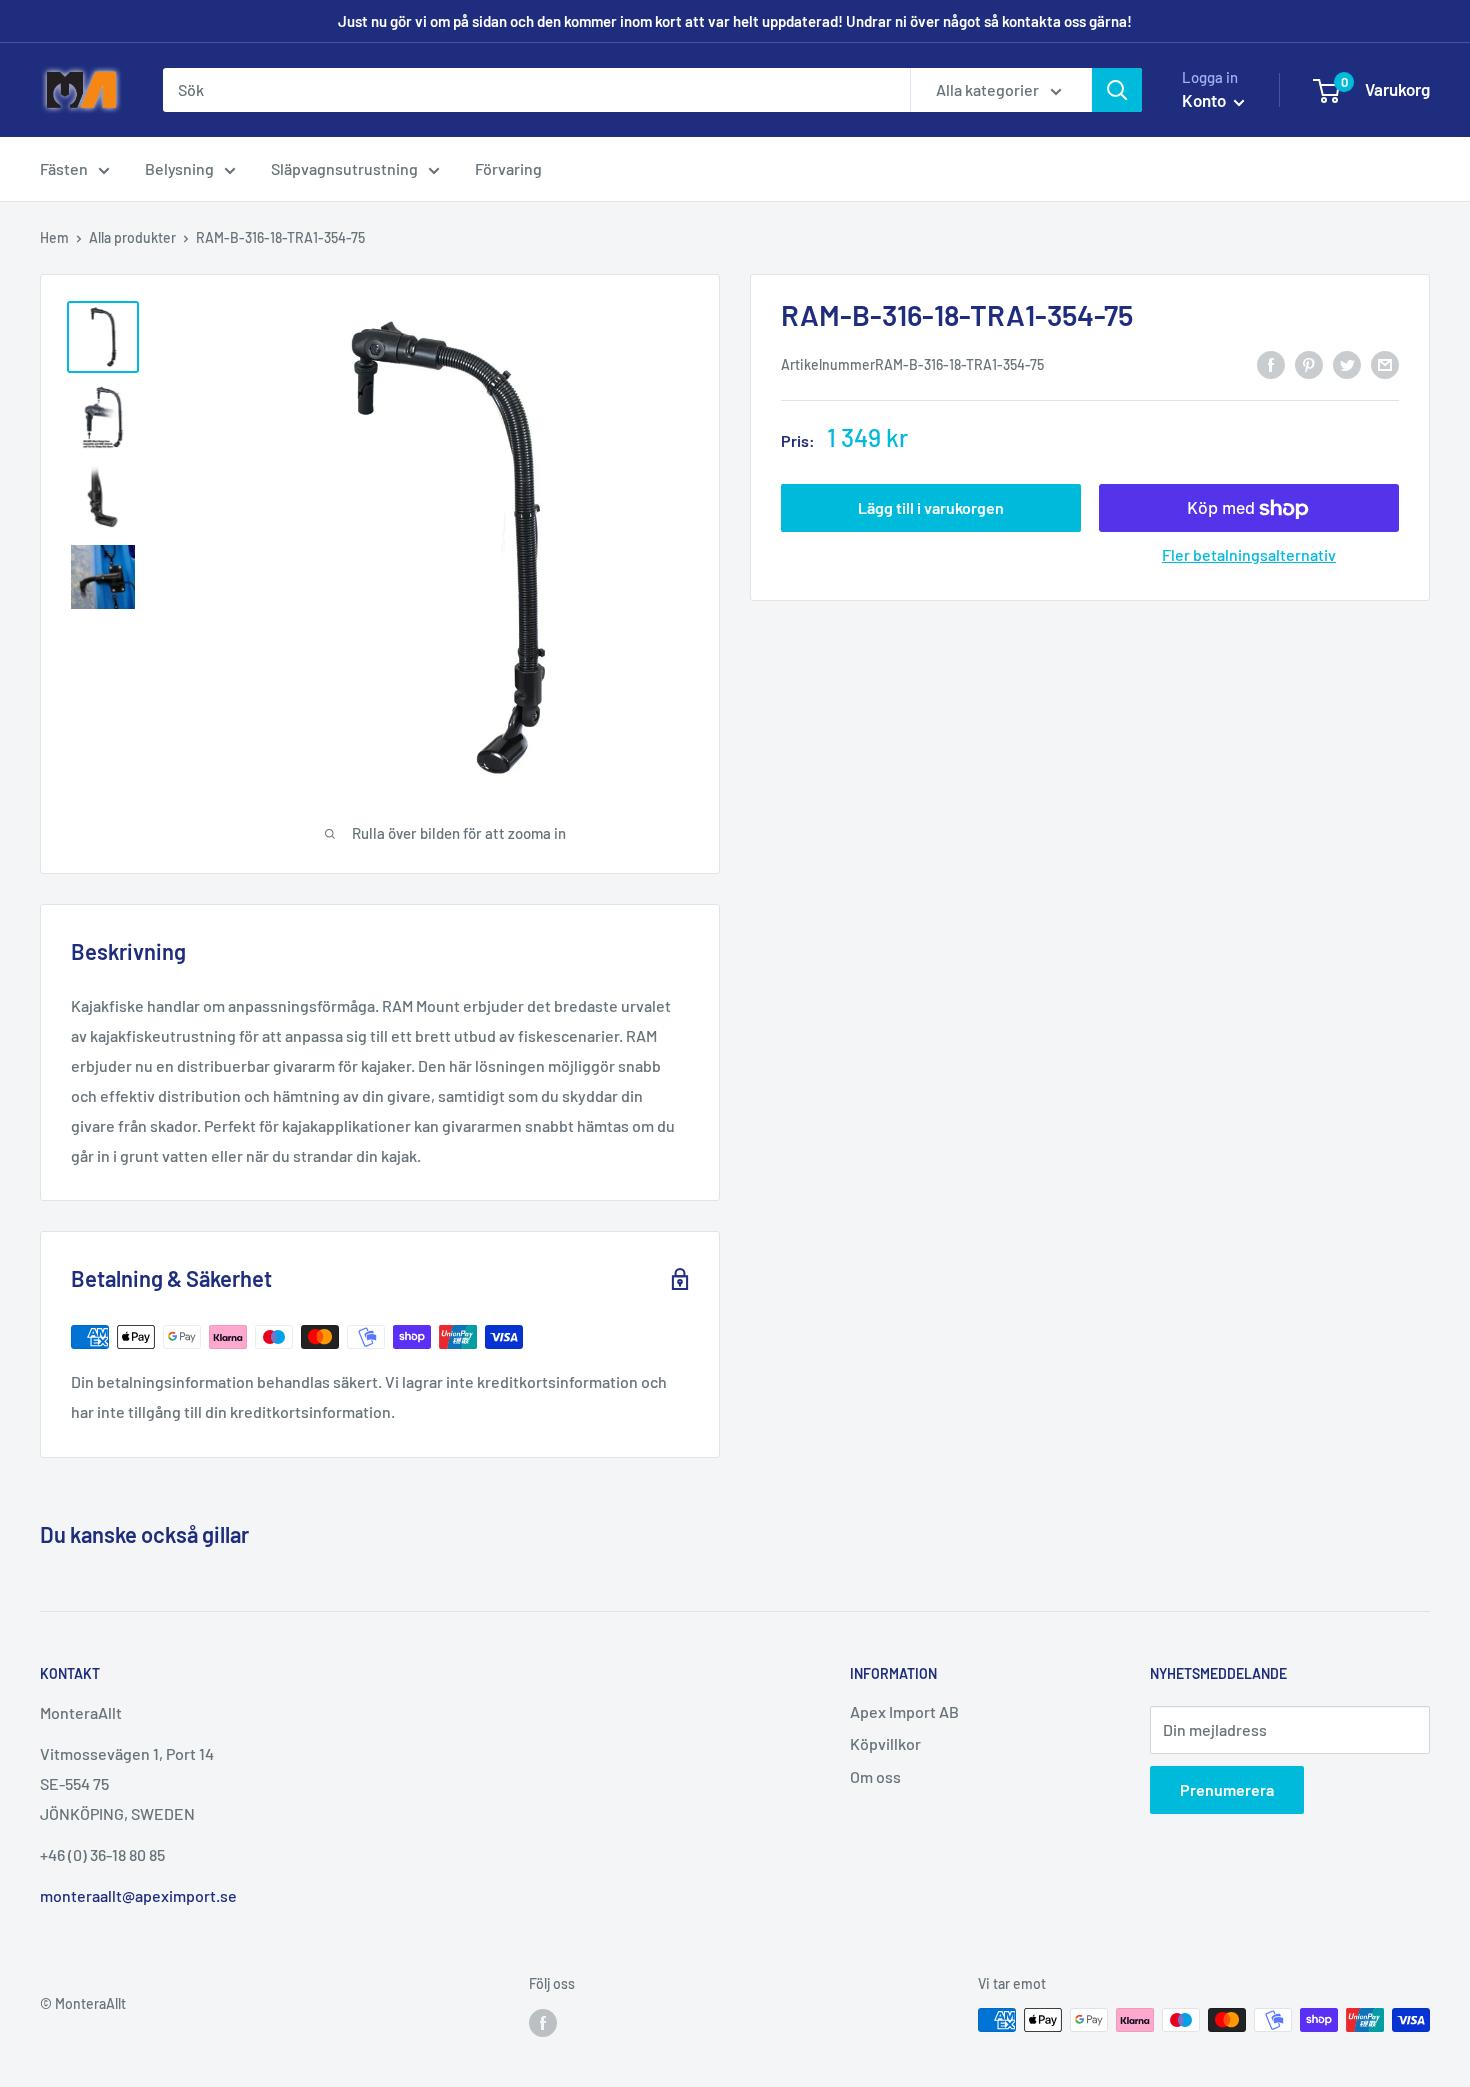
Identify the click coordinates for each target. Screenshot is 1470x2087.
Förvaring (508, 168)
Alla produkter (132, 237)
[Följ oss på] (543, 2022)
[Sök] (1117, 90)
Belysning (179, 168)
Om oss (875, 1776)
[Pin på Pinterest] (1309, 363)
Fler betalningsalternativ (1249, 555)
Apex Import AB (904, 1711)
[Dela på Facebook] (1271, 363)
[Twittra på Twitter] (1347, 363)
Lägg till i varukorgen (931, 508)
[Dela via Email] (1385, 363)
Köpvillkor (885, 1743)
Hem (54, 237)
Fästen (64, 168)
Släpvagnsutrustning (344, 168)
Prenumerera (1227, 1789)
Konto (1205, 100)
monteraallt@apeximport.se (138, 1895)
